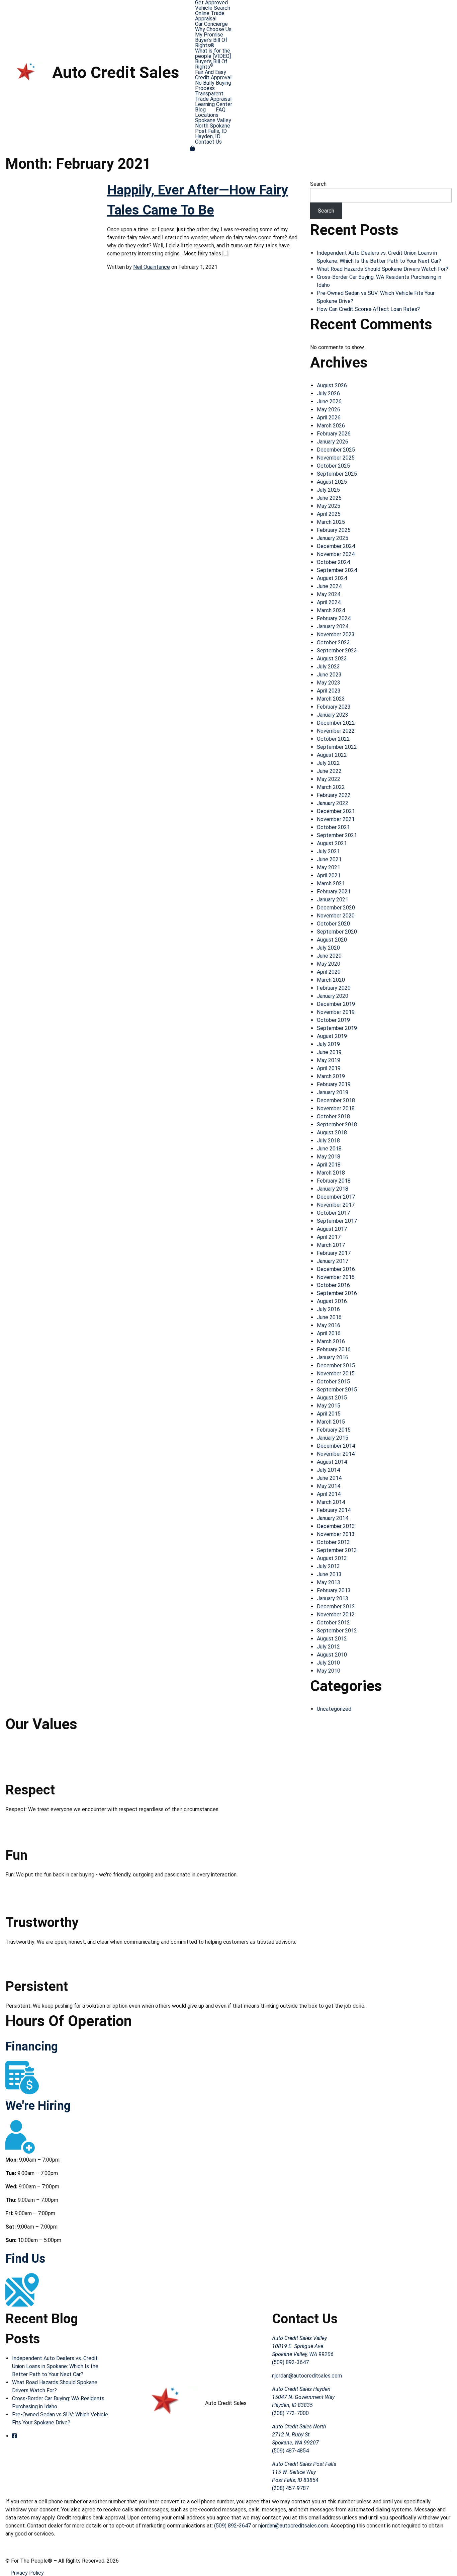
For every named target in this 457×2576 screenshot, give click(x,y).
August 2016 (332, 1301)
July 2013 (328, 1566)
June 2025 (329, 498)
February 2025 (334, 530)
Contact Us (208, 142)
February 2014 (334, 1510)
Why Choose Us (213, 29)
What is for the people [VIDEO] (213, 54)
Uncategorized (334, 1709)
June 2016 (329, 1317)
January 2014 (333, 1518)
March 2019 (331, 1076)
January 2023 (333, 715)
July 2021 (328, 851)
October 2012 (333, 1623)
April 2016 (329, 1333)
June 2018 (329, 1149)
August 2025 (332, 482)
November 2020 (336, 916)
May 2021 (329, 867)
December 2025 (336, 450)
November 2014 (336, 1454)
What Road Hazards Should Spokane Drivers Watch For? (383, 269)
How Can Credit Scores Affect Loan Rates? (368, 309)
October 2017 (333, 1213)
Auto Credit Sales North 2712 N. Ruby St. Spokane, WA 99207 (299, 2435)
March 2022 (331, 787)
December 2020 (336, 908)
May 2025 (329, 506)
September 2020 (337, 932)
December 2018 (336, 1100)
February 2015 (334, 1430)
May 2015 (329, 1406)
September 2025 (337, 474)
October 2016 (333, 1285)
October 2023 (333, 642)
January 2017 (333, 1261)
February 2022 (334, 795)
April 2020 (329, 972)
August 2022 (332, 755)
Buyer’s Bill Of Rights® (211, 43)
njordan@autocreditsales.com (307, 2376)
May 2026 (329, 410)
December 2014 (336, 1446)
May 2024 (329, 594)
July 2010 (328, 1663)
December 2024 (336, 546)
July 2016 (328, 1309)
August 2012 (332, 1639)
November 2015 (336, 1374)
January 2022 (333, 803)
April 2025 (329, 514)
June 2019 (329, 1052)
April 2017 (329, 1237)
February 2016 (334, 1349)
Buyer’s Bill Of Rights (211, 64)
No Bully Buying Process (213, 86)
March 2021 (331, 883)
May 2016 (329, 1325)
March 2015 (331, 1422)
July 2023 (328, 667)
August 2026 (332, 385)
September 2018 (337, 1124)
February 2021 (334, 892)
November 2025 (336, 458)
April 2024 (329, 602)
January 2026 (333, 442)
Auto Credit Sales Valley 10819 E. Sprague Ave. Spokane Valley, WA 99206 (303, 2346)
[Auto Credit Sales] (29, 72)
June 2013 (329, 1574)
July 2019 (328, 1044)
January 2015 (333, 1438)
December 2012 (336, 1606)
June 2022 (329, 771)
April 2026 (329, 418)
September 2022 (337, 747)
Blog (200, 110)
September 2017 (337, 1221)
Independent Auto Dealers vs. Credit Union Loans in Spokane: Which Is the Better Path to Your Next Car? (55, 2366)
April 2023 (329, 691)
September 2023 (337, 651)
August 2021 (332, 843)
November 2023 (336, 634)
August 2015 (332, 1398)
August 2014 (332, 1462)
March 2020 (331, 980)
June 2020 (329, 956)
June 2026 (329, 401)
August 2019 (332, 1036)
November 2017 (336, 1205)
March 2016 (331, 1341)
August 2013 (332, 1558)
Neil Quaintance (152, 267)
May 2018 (329, 1157)
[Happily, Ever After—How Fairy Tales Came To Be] (51, 208)
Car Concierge (211, 24)
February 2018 (334, 1181)
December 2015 (336, 1365)
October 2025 (333, 466)
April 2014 (329, 1494)
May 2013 (329, 1582)
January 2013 (333, 1598)
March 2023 (331, 699)
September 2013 (337, 1550)
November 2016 (336, 1277)
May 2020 (329, 964)
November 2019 (336, 1012)
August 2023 (332, 659)
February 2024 (334, 618)
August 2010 (332, 1655)
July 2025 (328, 490)
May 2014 (329, 1486)
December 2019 (336, 1004)
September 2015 (337, 1390)
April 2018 (329, 1165)
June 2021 (329, 859)
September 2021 (337, 835)
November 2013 (336, 1534)
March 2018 (331, 1173)
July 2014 (328, 1470)
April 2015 (329, 1414)
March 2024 (331, 610)
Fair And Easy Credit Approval (213, 75)
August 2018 (332, 1133)
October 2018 (333, 1116)
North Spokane (213, 126)
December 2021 (336, 811)
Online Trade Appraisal (210, 16)
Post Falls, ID (211, 131)
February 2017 (334, 1253)
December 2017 (336, 1197)
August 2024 (332, 578)
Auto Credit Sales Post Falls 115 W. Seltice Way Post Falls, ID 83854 (304, 2472)
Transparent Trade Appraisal (213, 96)
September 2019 (337, 1028)
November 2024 (336, 554)
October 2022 (333, 739)
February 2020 (334, 988)
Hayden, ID (208, 137)
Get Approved (211, 3)
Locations (207, 115)
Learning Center (214, 104)
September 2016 (337, 1293)
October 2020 (333, 924)
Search (318, 184)
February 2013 (334, 1590)
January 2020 (333, 996)
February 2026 (334, 434)
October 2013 (333, 1542)
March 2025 (331, 522)
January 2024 (333, 626)
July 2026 (328, 393)
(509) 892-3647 (290, 2362)
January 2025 (333, 538)
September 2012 (337, 1631)
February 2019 (334, 1084)
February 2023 (334, 707)
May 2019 (329, 1060)
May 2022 (329, 779)
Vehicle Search (213, 8)
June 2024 (329, 586)
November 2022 (336, 731)
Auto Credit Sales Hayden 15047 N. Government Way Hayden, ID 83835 (303, 2397)
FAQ (221, 110)
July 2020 (328, 948)
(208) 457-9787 (290, 2488)
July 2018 (328, 1141)
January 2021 (333, 900)
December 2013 (336, 1526)
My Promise (209, 35)
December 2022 (336, 723)
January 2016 (333, 1357)
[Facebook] (14, 2436)
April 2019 (329, 1068)
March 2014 (331, 1502)
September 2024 (337, 570)
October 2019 (333, 1020)
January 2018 (333, 1189)
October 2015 (333, 1382)
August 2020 (332, 940)
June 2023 (329, 675)
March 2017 (331, 1245)
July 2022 (328, 763)
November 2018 (336, 1108)
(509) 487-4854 (290, 2451)
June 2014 (329, 1478)
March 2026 (331, 426)
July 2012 (328, 1647)
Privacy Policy (27, 2573)
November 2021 (336, 819)
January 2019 (333, 1092)
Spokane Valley (213, 120)
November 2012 (336, 1615)
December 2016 (336, 1269)
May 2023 (329, 683)
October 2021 (333, 827)
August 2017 (332, 1229)
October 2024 (333, 562)
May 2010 (329, 1671)
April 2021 (329, 875)
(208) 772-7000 (290, 2413)
